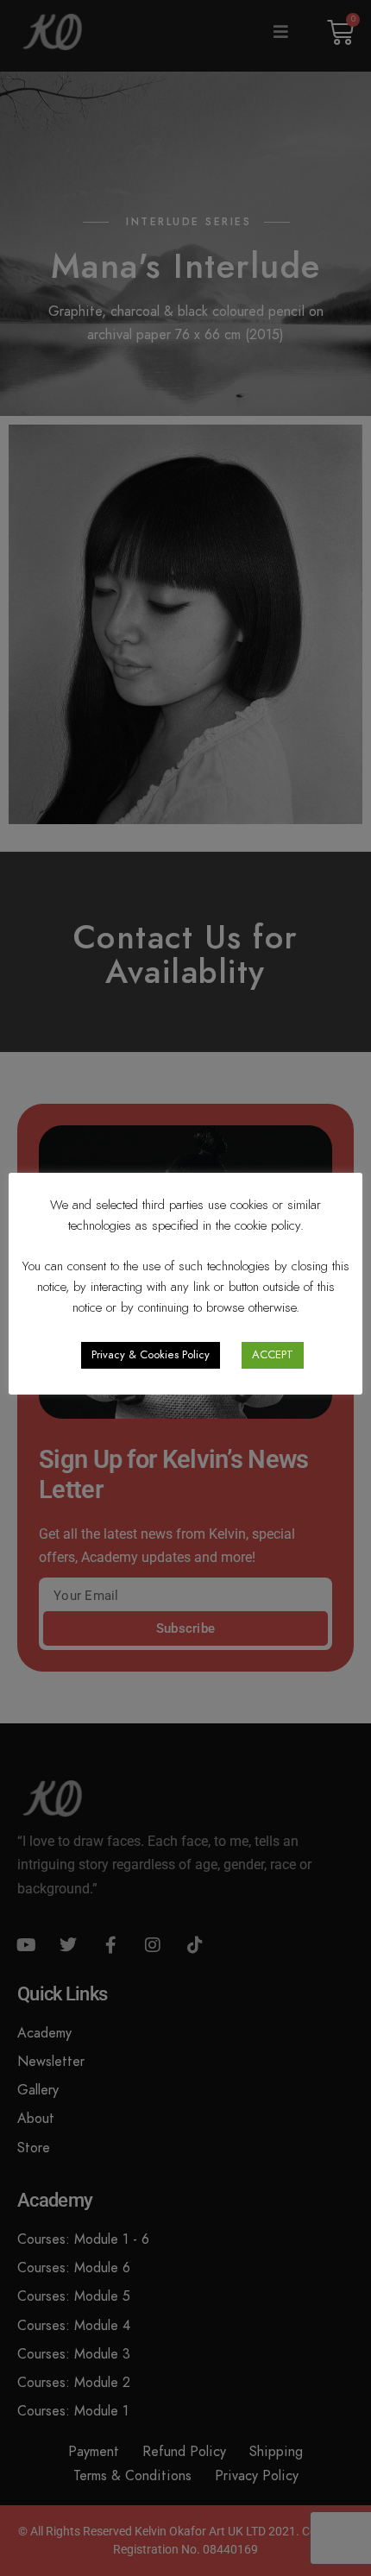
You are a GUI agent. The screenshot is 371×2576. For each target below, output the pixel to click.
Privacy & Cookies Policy (151, 1355)
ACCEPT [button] (273, 1355)
